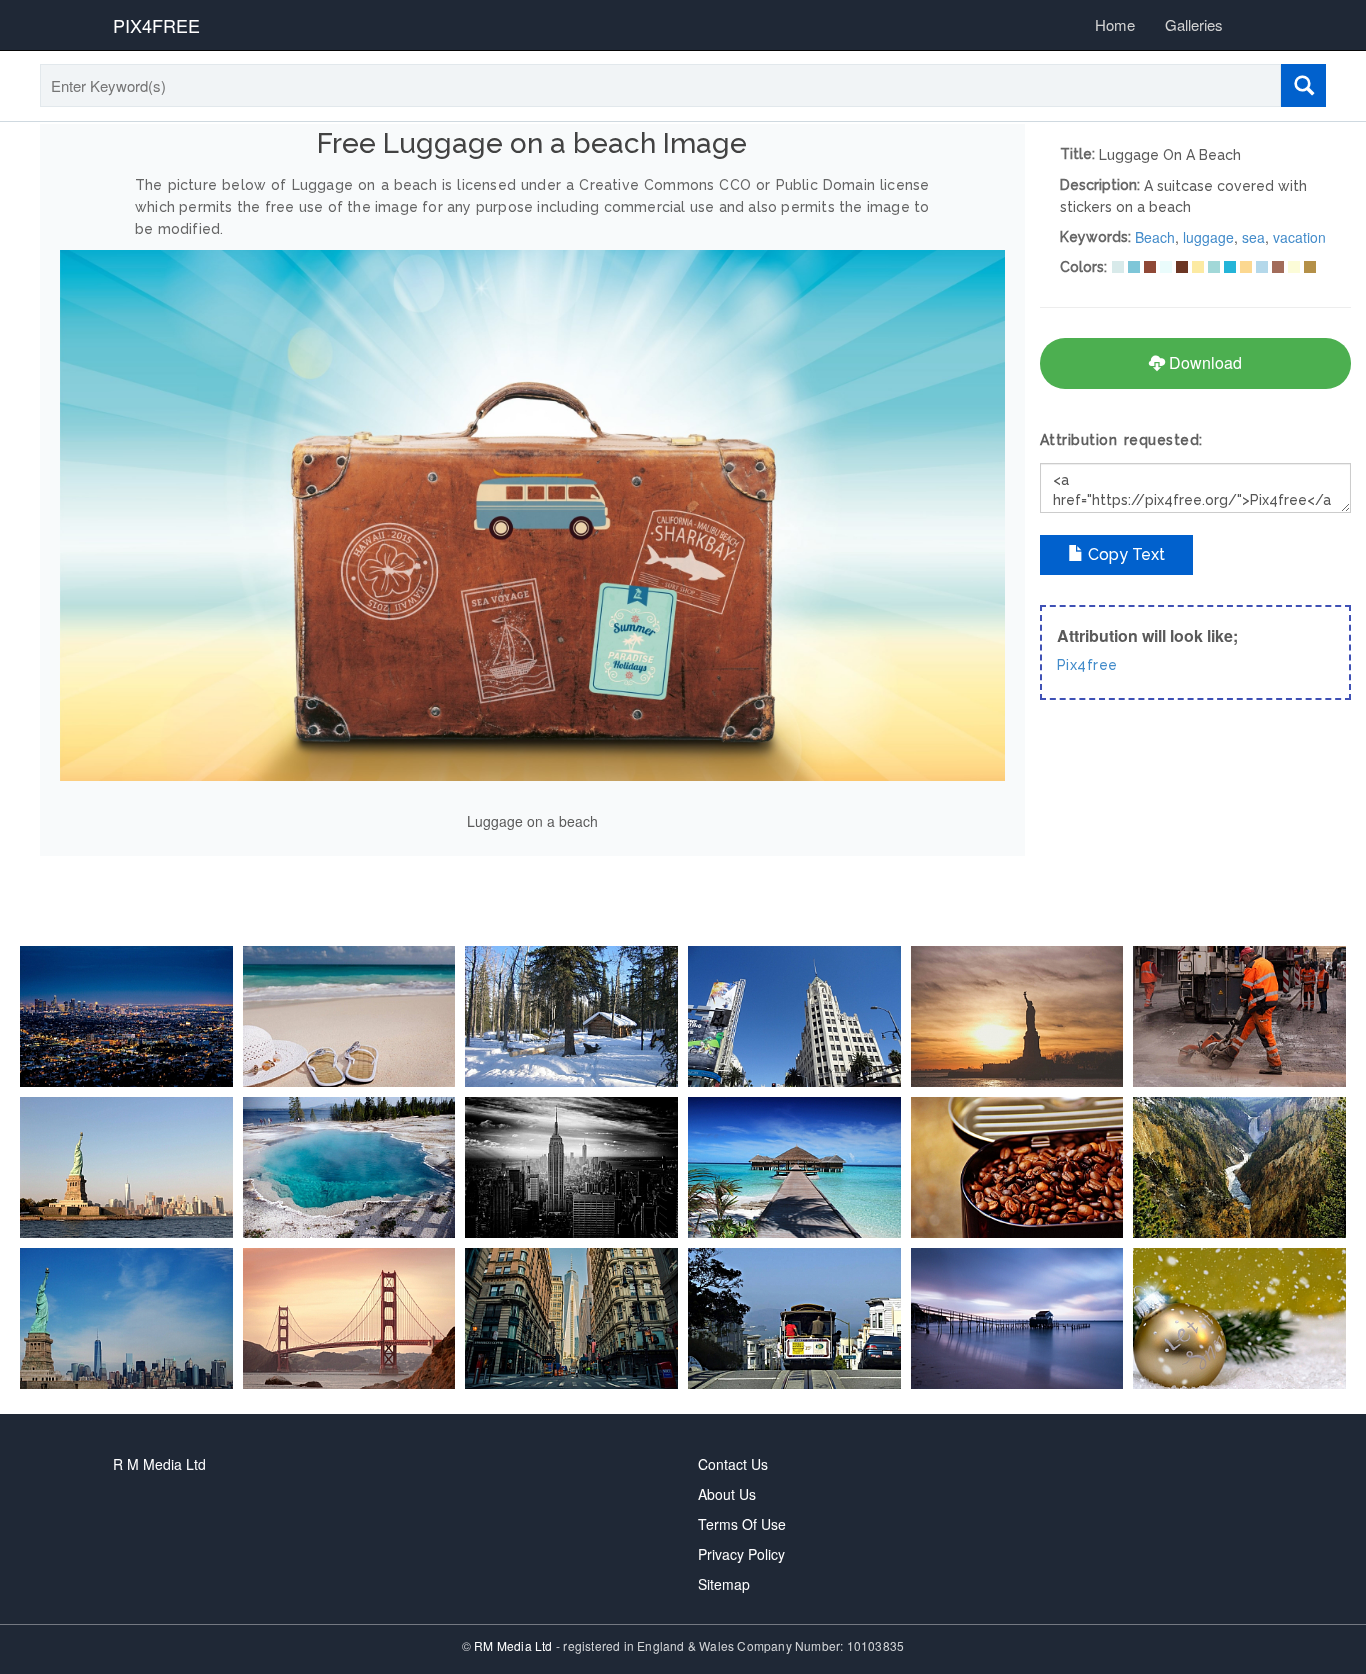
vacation (1299, 237)
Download (1203, 362)
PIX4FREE (156, 25)
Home (1115, 24)
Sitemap (724, 1584)
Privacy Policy (741, 1554)
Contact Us (733, 1464)
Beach (1155, 237)
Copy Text (1124, 554)
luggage (1208, 237)
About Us (727, 1494)
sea (1253, 237)
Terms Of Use (742, 1524)
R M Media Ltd (159, 1464)
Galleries (1194, 24)
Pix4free (1087, 665)
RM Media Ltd (515, 1645)
